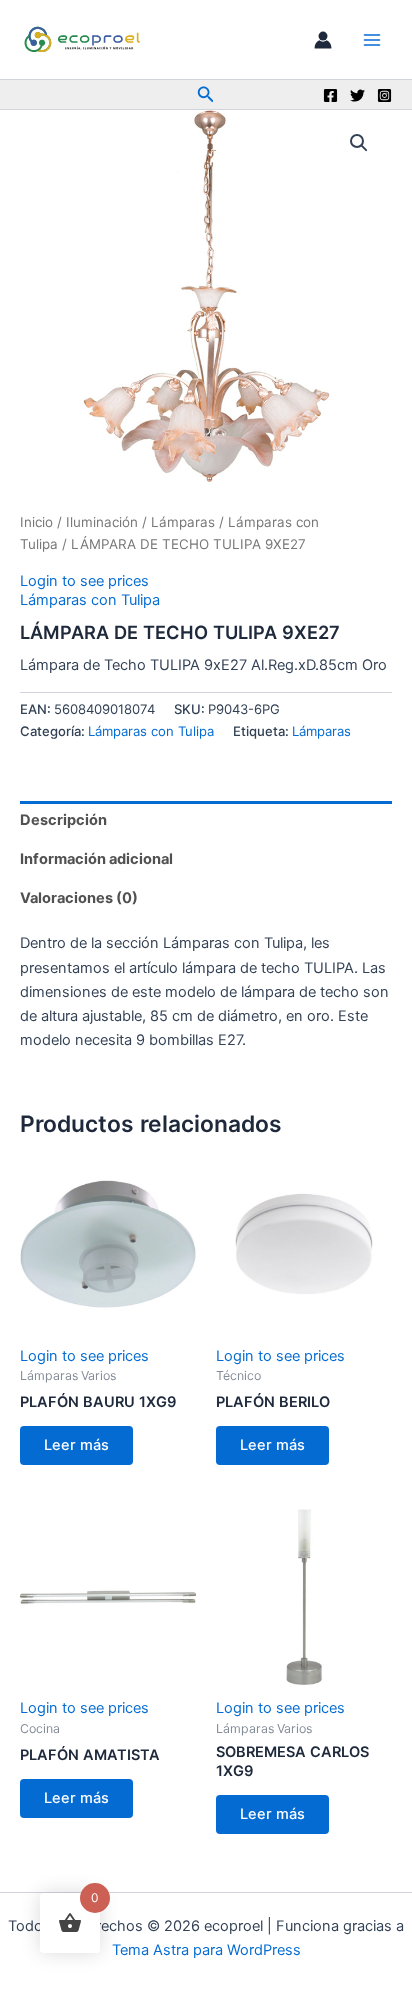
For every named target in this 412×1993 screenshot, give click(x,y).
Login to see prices (84, 581)
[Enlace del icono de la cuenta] (323, 40)
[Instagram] (384, 95)
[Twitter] (357, 95)
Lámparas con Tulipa (90, 600)
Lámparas (183, 522)
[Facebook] (330, 95)
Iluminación (102, 522)
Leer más (76, 1445)
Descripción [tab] (63, 820)
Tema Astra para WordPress (206, 1950)
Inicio (36, 522)
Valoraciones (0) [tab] (79, 898)
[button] (206, 94)
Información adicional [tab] (96, 859)
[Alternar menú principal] (372, 39)
